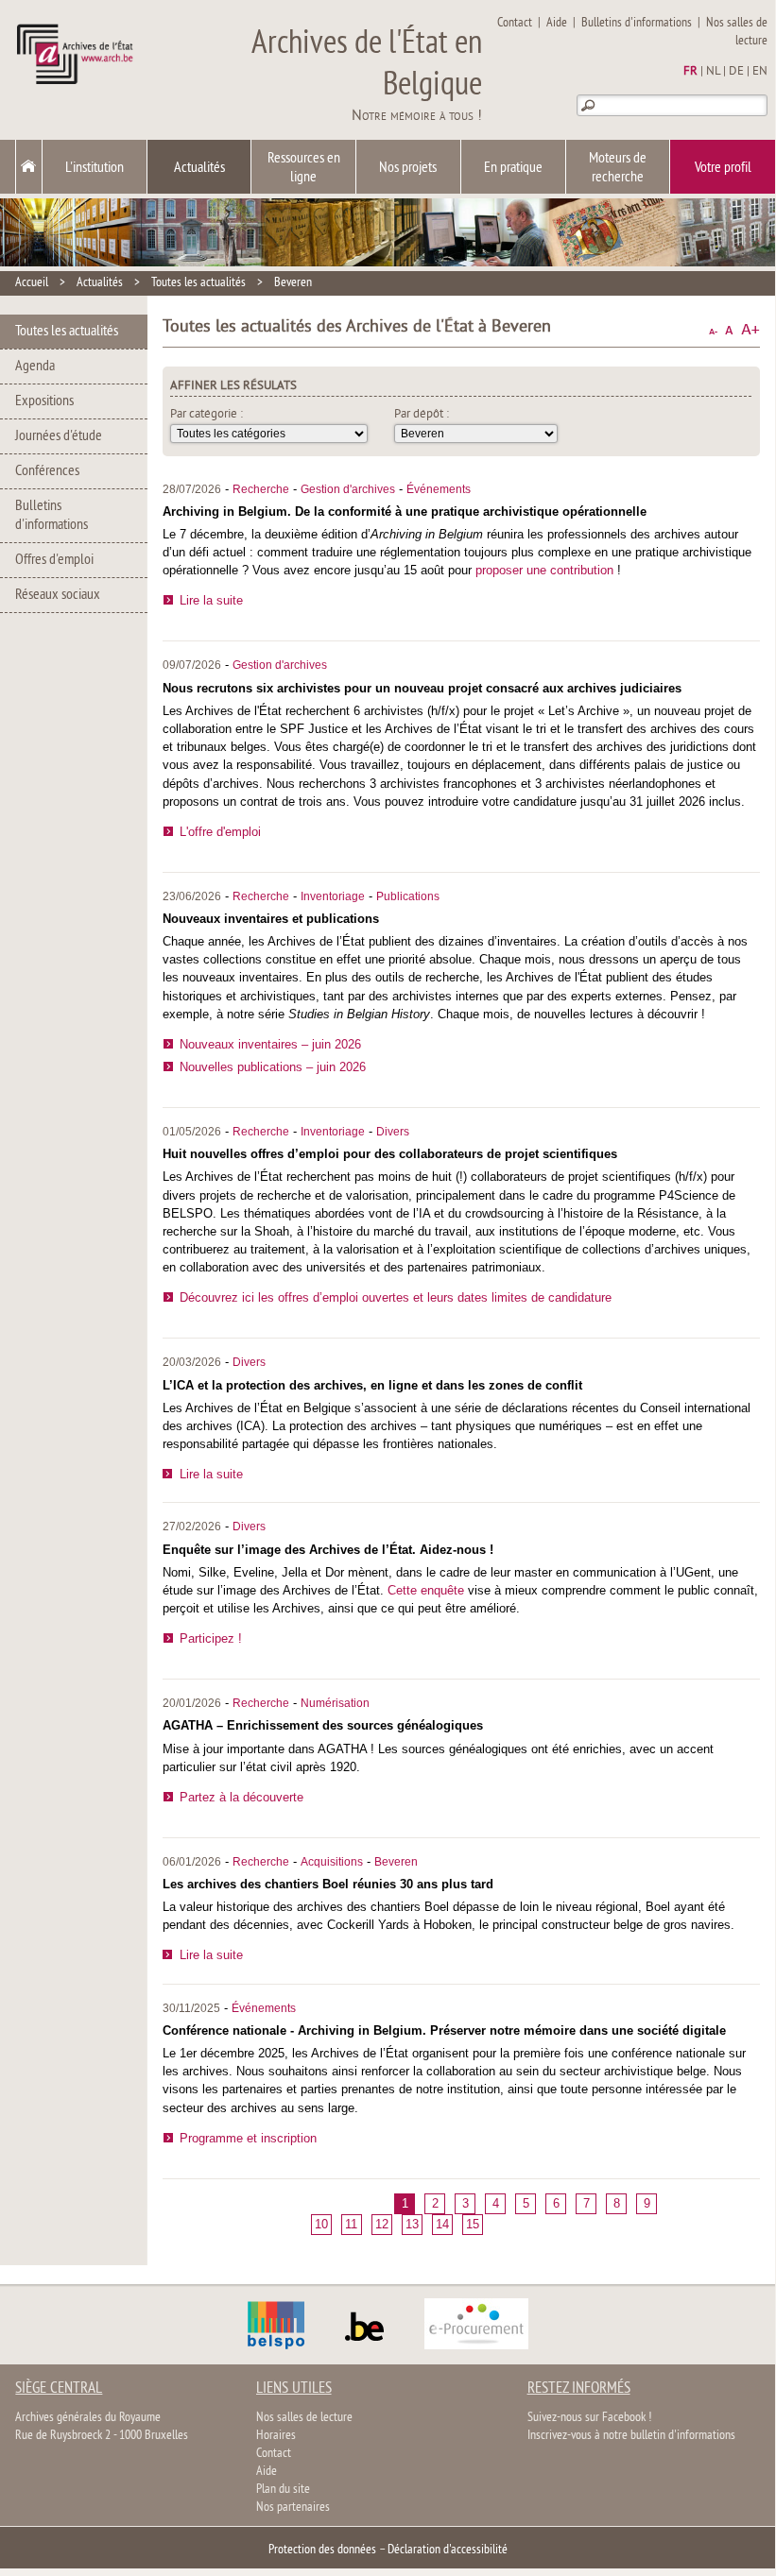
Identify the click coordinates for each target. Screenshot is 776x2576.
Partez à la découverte (241, 1797)
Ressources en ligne (304, 168)
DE (736, 72)
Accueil (32, 283)
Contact (515, 23)
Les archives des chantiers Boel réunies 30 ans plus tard (328, 1884)
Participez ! (211, 1638)
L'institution (95, 168)
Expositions (44, 401)
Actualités (199, 168)
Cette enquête (426, 1590)
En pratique (513, 168)
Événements (439, 489)
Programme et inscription (248, 2138)
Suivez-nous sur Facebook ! (589, 2418)
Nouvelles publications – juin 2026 (273, 1067)
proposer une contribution (544, 570)
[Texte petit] (713, 330)
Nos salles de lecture (737, 32)
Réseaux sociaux (58, 595)
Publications (408, 896)
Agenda (35, 367)
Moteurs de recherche (618, 168)
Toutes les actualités (198, 283)
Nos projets (408, 168)
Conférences (47, 471)
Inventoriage (333, 896)
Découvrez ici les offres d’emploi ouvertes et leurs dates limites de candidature (396, 1297)
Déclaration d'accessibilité (448, 2550)
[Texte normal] (729, 330)
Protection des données (322, 2550)
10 (321, 2224)
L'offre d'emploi (220, 832)
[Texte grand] (750, 330)
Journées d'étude (59, 436)
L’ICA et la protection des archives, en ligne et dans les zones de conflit (372, 1385)
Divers (393, 1132)
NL (713, 72)
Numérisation (335, 1703)
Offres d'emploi (54, 560)
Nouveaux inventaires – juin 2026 (270, 1044)
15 (473, 2224)
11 (351, 2224)
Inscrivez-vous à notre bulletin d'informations (631, 2436)
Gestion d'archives (348, 489)
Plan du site (283, 2490)
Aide (557, 23)
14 (442, 2224)
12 (382, 2224)
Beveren (293, 283)
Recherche (261, 489)
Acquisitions (332, 1862)
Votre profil (723, 168)
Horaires (276, 2436)
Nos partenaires (293, 2508)
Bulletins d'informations (637, 23)
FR (690, 72)
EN (760, 72)
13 (412, 2224)
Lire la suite (211, 600)
